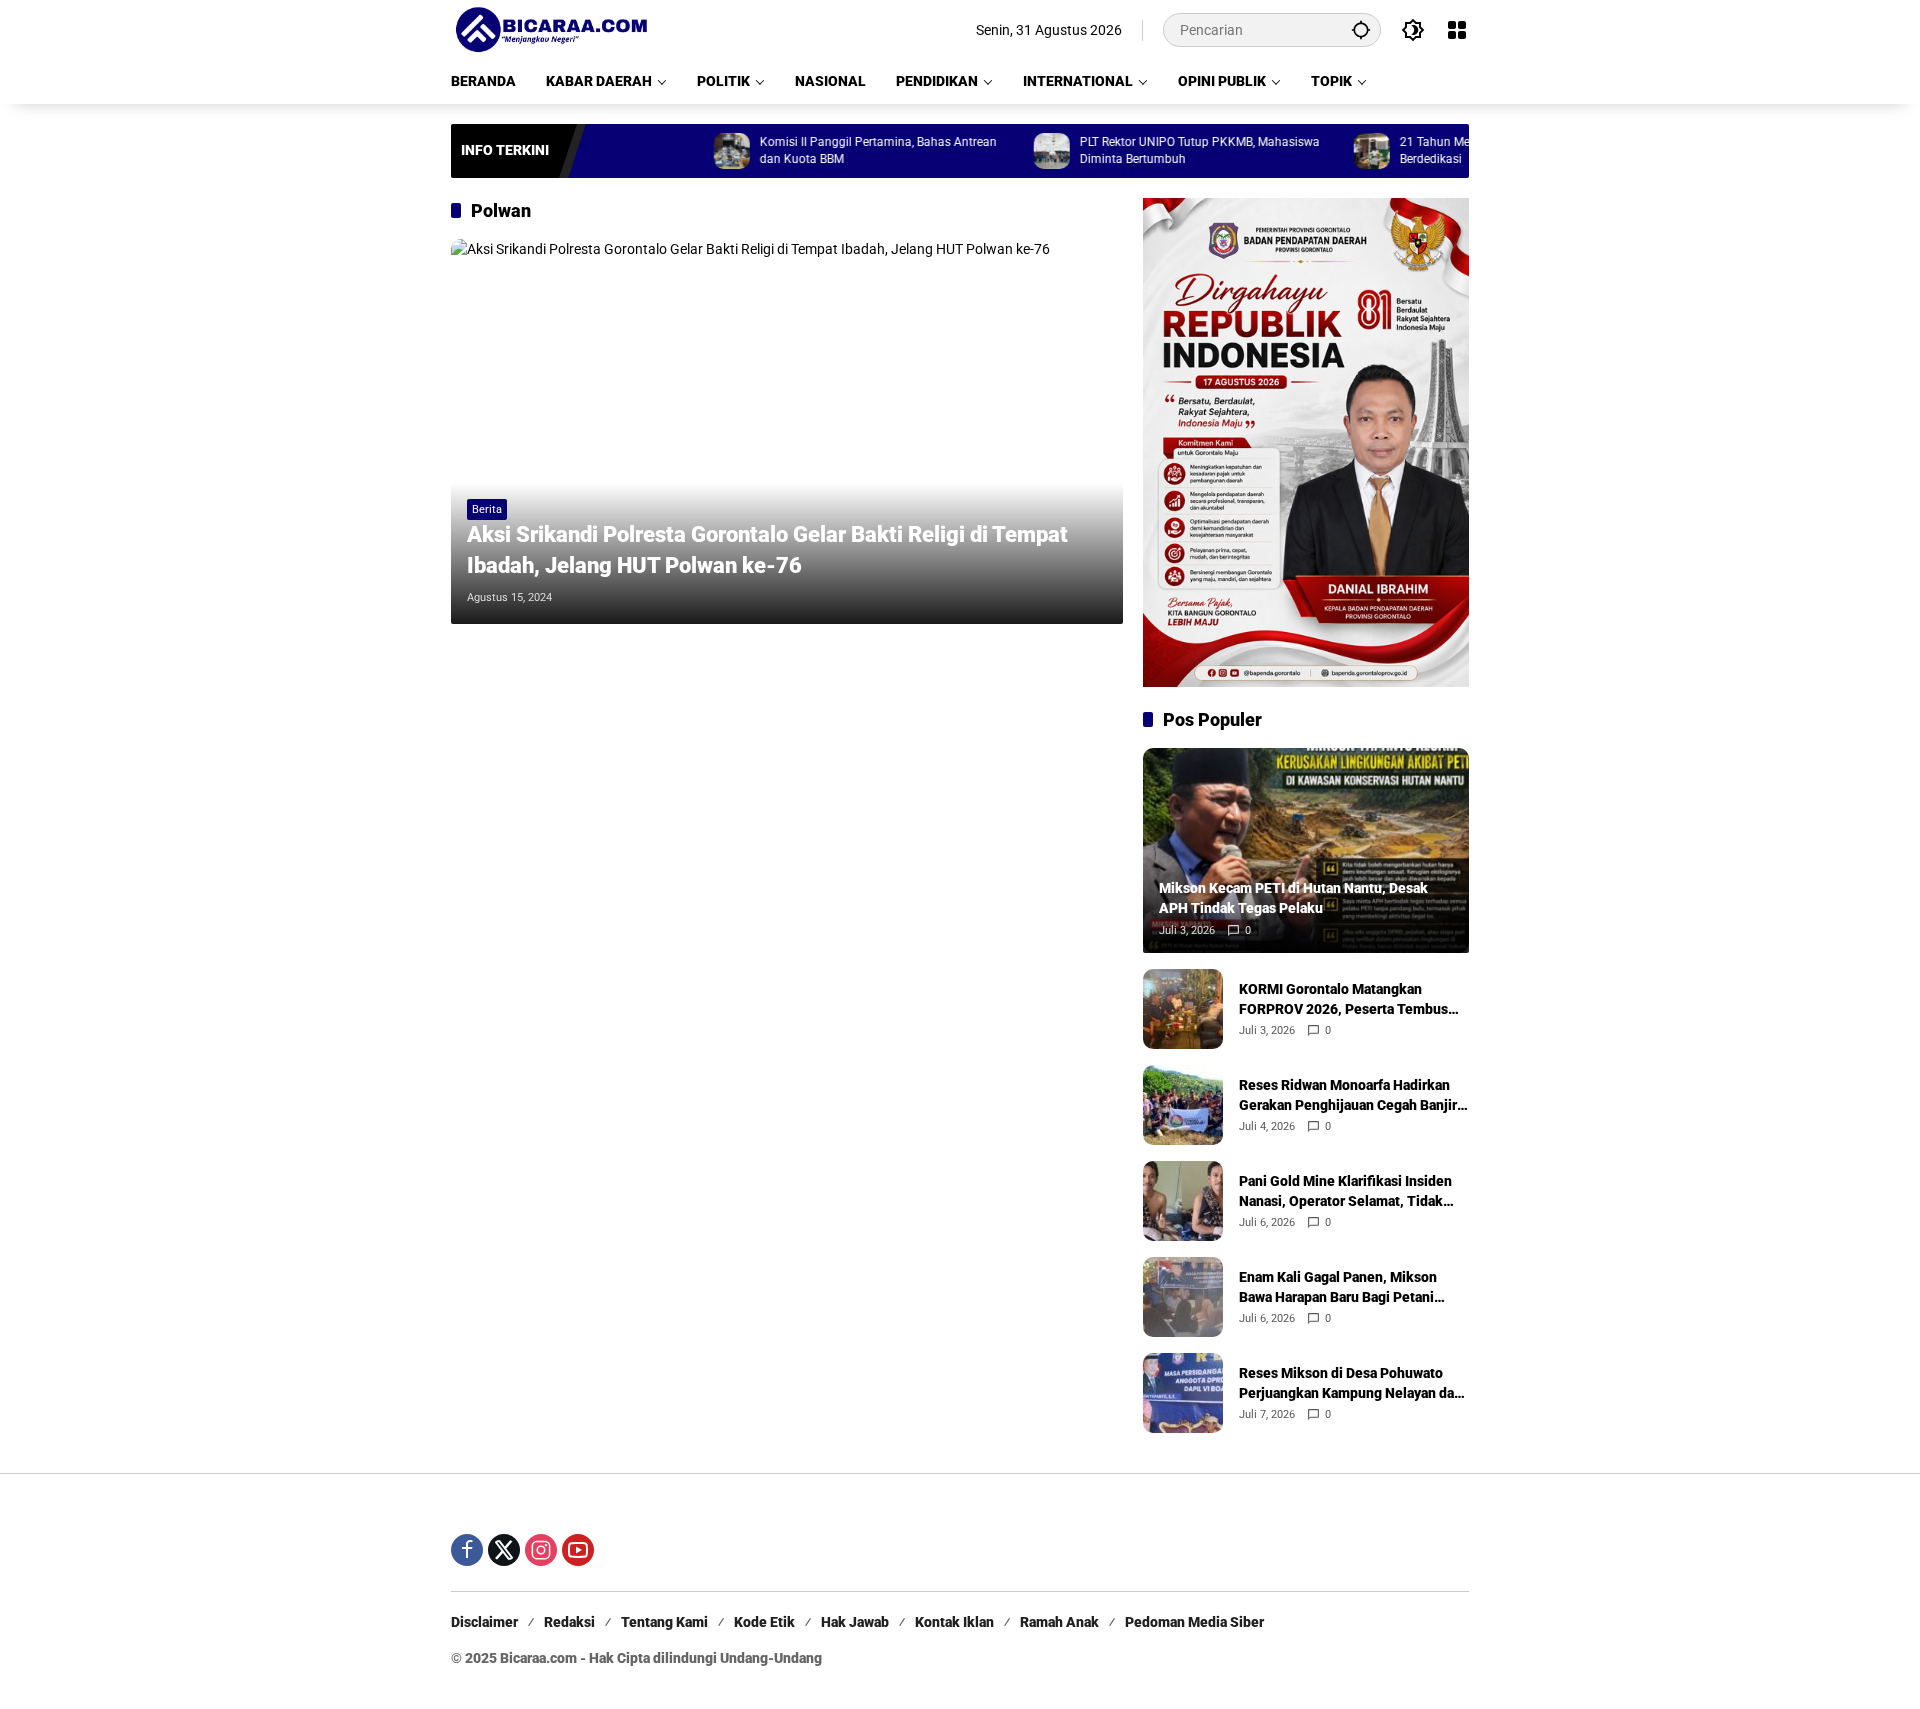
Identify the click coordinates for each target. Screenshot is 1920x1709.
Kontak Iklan (954, 1622)
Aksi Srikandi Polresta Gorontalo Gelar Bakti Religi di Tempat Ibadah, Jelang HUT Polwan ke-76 (767, 550)
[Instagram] (541, 1550)
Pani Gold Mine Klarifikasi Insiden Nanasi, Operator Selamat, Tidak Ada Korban (1345, 1192)
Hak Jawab (855, 1622)
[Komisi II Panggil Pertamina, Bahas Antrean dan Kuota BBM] (680, 151)
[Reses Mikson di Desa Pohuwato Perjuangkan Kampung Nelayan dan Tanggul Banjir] (1183, 1393)
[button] (1361, 29)
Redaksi (569, 1622)
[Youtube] (578, 1550)
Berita (487, 509)
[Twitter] (504, 1550)
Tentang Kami (664, 1622)
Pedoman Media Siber (1194, 1622)
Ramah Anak (1059, 1622)
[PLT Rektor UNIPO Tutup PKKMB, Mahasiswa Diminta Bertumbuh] (1000, 151)
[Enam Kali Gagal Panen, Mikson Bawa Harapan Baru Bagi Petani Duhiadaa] (1183, 1297)
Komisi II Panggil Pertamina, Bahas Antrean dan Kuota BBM (826, 150)
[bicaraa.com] (551, 29)
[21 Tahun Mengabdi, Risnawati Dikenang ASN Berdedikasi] (1320, 151)
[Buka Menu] (1457, 30)
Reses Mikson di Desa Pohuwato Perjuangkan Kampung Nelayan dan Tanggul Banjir (1350, 1384)
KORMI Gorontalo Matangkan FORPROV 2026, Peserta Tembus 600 (1343, 1000)
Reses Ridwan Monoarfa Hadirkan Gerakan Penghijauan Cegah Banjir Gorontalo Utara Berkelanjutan (1348, 1096)
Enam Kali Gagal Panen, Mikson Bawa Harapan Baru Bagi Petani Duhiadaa (1338, 1288)
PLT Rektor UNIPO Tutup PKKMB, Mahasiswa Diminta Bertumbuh (1148, 150)
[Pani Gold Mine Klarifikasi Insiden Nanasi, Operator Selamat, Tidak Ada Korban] (1183, 1201)
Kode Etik (764, 1622)
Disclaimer (484, 1622)
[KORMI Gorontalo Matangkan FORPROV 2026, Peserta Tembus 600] (1183, 1009)
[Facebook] (467, 1550)
